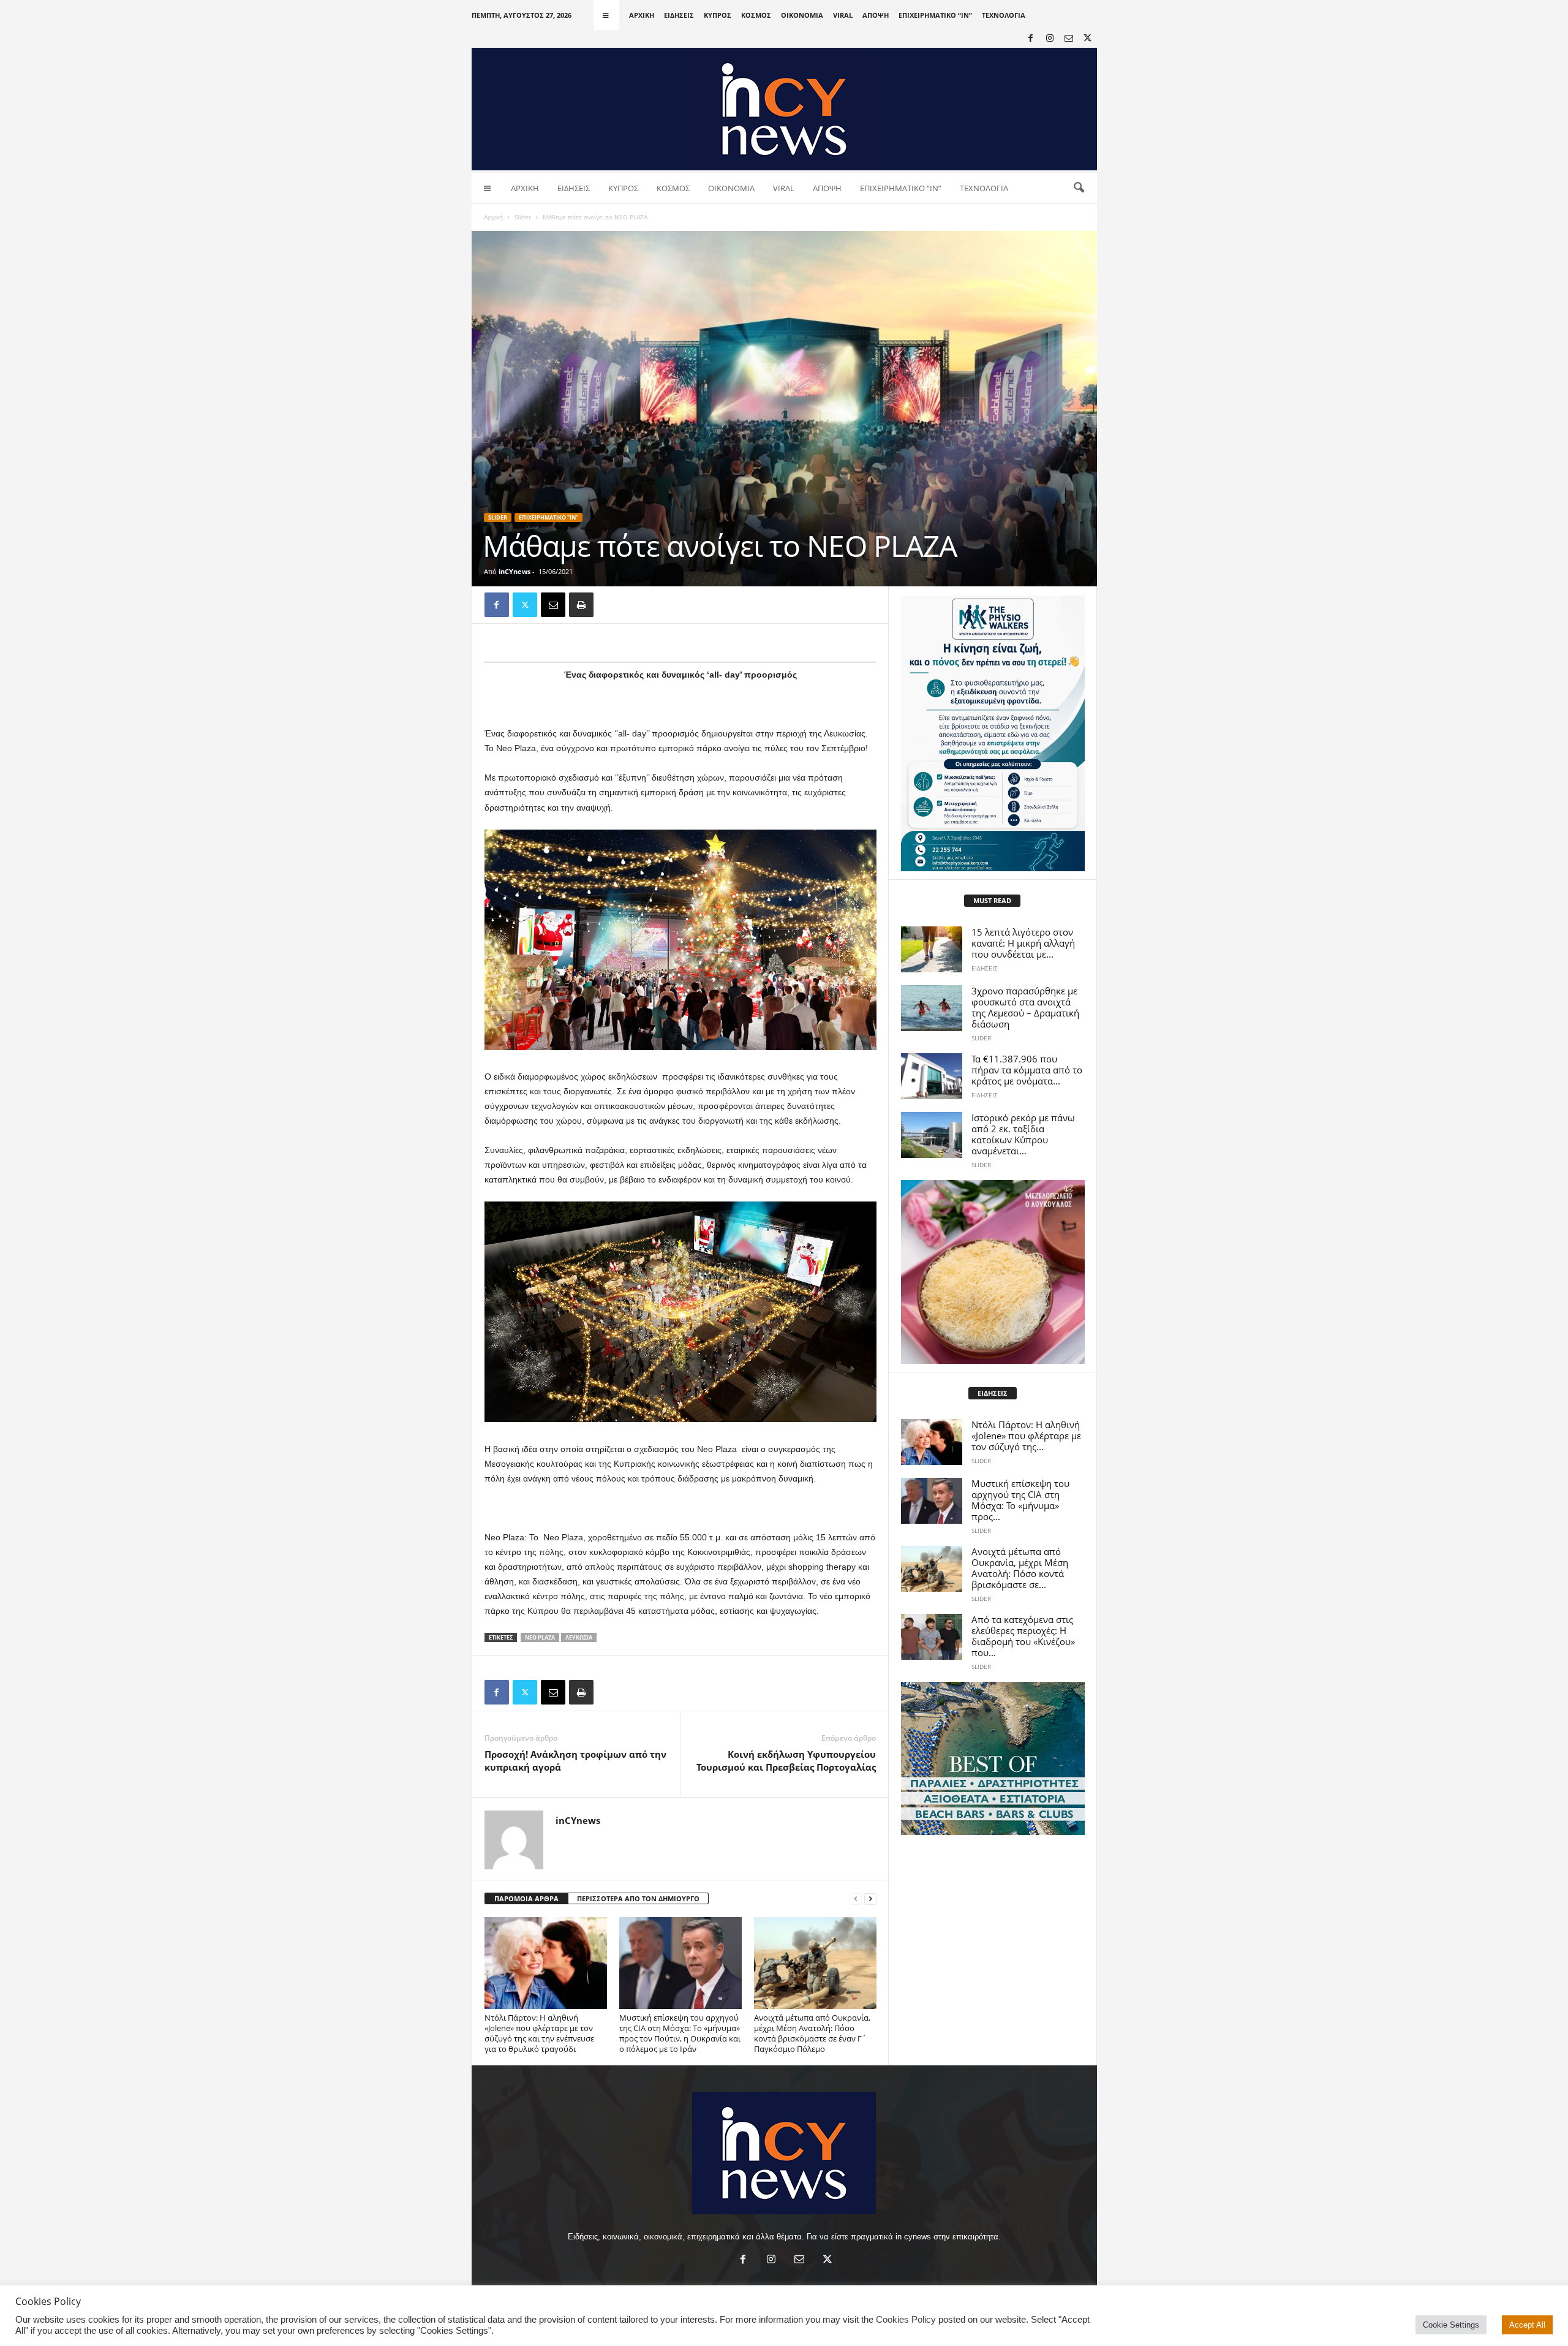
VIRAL (843, 15)
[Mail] (1069, 39)
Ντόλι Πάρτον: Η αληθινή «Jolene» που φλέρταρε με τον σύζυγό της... (1026, 1436)
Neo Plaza (540, 1637)
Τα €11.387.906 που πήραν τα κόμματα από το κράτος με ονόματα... (1027, 1070)
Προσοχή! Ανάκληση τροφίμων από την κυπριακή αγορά (575, 1761)
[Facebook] (1031, 39)
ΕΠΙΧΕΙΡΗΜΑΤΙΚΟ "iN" (548, 517)
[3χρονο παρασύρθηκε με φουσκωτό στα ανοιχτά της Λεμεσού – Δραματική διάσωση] (932, 1008)
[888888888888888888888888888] (993, 733)
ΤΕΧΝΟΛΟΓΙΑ (1004, 15)
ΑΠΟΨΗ (876, 15)
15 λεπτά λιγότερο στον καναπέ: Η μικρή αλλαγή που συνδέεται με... (1023, 943)
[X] (1088, 39)
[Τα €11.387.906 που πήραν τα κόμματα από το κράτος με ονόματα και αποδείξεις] (932, 1076)
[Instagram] (1050, 39)
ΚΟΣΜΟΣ (756, 15)
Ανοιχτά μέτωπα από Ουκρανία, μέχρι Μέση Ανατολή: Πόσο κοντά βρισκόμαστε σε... (1020, 1568)
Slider (523, 217)
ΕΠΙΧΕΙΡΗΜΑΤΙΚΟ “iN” (935, 15)
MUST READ (992, 900)
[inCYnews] (784, 109)
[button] (1079, 188)
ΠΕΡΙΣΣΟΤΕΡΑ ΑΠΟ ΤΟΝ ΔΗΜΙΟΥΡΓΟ (638, 1898)
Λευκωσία (579, 1637)
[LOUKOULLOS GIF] (993, 1272)
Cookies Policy (906, 2320)
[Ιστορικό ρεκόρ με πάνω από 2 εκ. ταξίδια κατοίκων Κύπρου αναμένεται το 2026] (932, 1135)
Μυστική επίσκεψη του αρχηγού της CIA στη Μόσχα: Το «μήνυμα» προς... (1020, 1500)
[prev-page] (856, 1899)
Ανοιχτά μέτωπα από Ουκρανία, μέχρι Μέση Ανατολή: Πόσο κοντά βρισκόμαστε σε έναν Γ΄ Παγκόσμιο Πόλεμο (812, 2033)
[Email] (553, 605)
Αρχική (493, 217)
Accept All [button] (1527, 2325)
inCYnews (514, 571)
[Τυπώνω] (581, 605)
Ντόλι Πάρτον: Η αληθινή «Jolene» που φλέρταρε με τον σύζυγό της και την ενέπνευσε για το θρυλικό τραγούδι (539, 2033)
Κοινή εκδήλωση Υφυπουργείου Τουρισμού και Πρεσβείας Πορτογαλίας (786, 1761)
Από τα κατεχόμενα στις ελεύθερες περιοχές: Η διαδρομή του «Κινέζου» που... (1023, 1636)
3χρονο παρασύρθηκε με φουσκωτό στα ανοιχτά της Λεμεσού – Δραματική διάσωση (1025, 1007)
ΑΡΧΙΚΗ (642, 15)
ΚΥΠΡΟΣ (718, 15)
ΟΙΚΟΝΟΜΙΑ (802, 15)
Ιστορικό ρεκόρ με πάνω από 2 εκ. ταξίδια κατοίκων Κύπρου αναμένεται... (1023, 1134)
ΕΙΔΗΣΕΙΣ (679, 15)
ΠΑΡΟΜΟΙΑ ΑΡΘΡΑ (526, 1898)
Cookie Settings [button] (1451, 2325)
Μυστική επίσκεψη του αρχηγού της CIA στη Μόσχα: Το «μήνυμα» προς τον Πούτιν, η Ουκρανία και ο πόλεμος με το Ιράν (680, 2033)
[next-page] (870, 1899)
